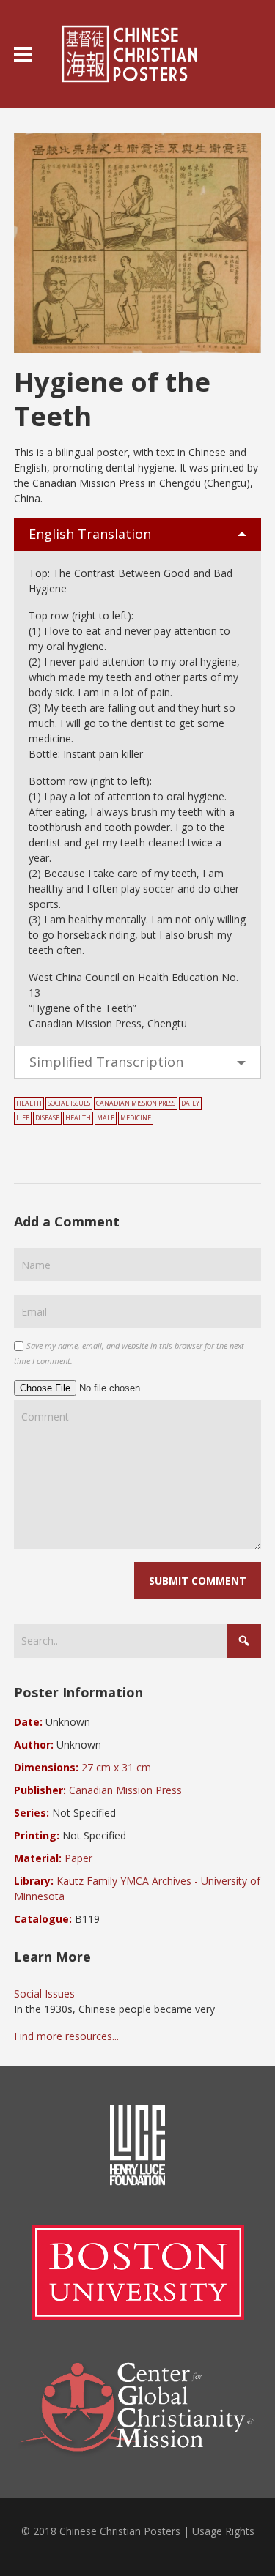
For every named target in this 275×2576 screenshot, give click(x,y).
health (78, 1118)
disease (47, 1118)
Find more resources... (66, 2036)
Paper (78, 1858)
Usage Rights (223, 2531)
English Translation (90, 534)
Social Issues (69, 1103)
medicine (136, 1118)
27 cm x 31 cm (116, 1767)
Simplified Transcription (106, 1062)
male (106, 1118)
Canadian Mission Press (136, 1103)
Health (29, 1103)
